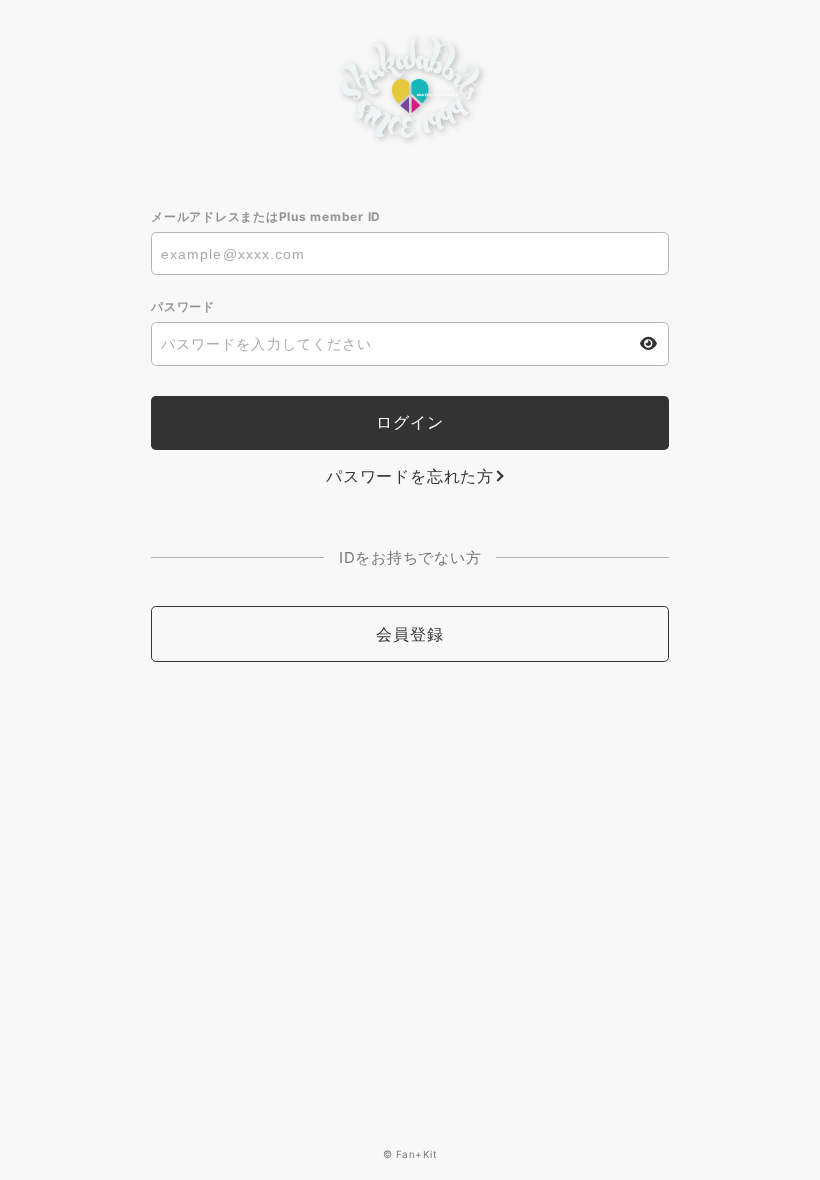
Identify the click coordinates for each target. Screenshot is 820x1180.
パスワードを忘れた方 (410, 476)
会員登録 (409, 634)
